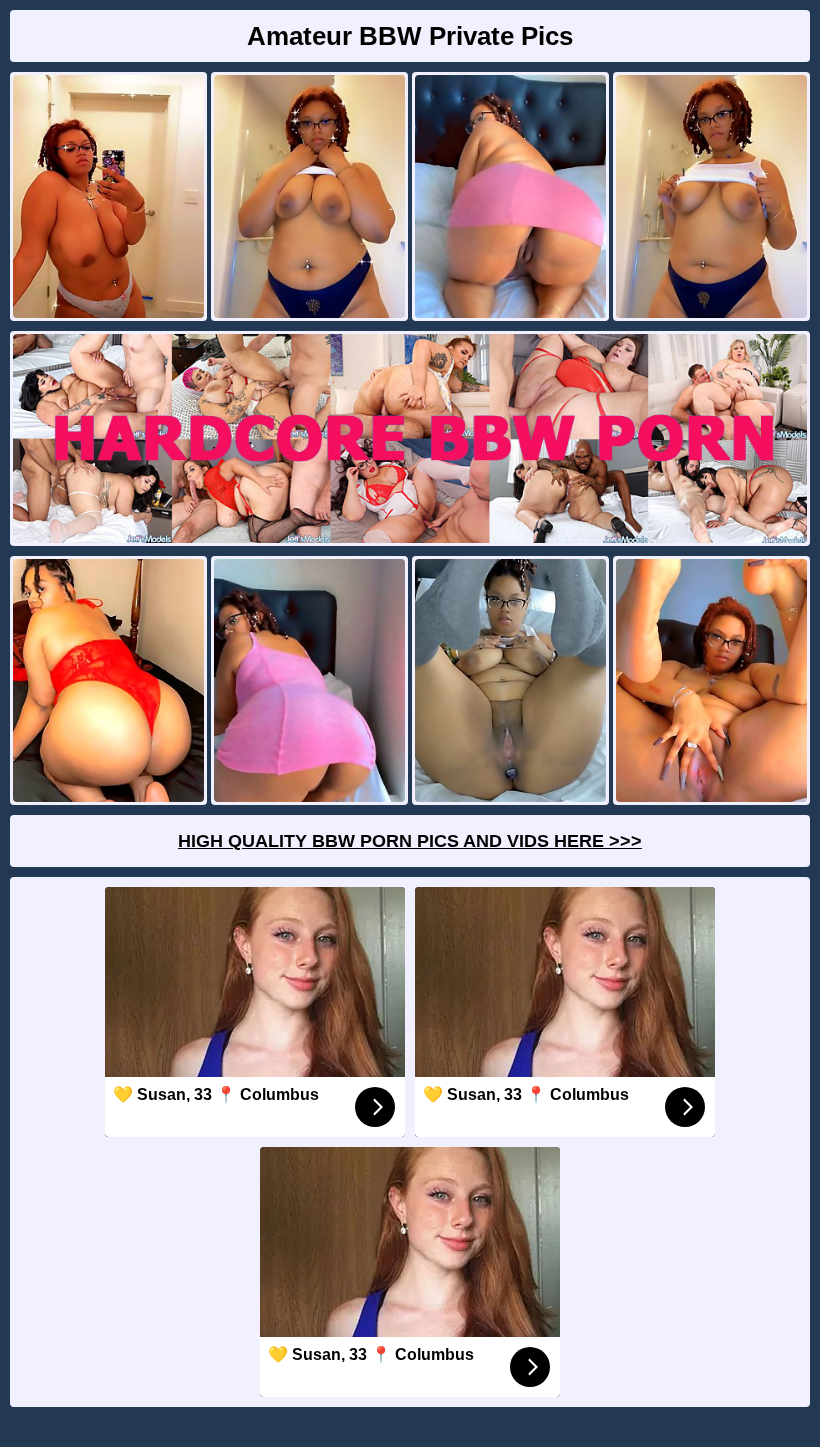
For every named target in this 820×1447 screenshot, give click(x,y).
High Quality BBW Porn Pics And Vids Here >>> (410, 841)
